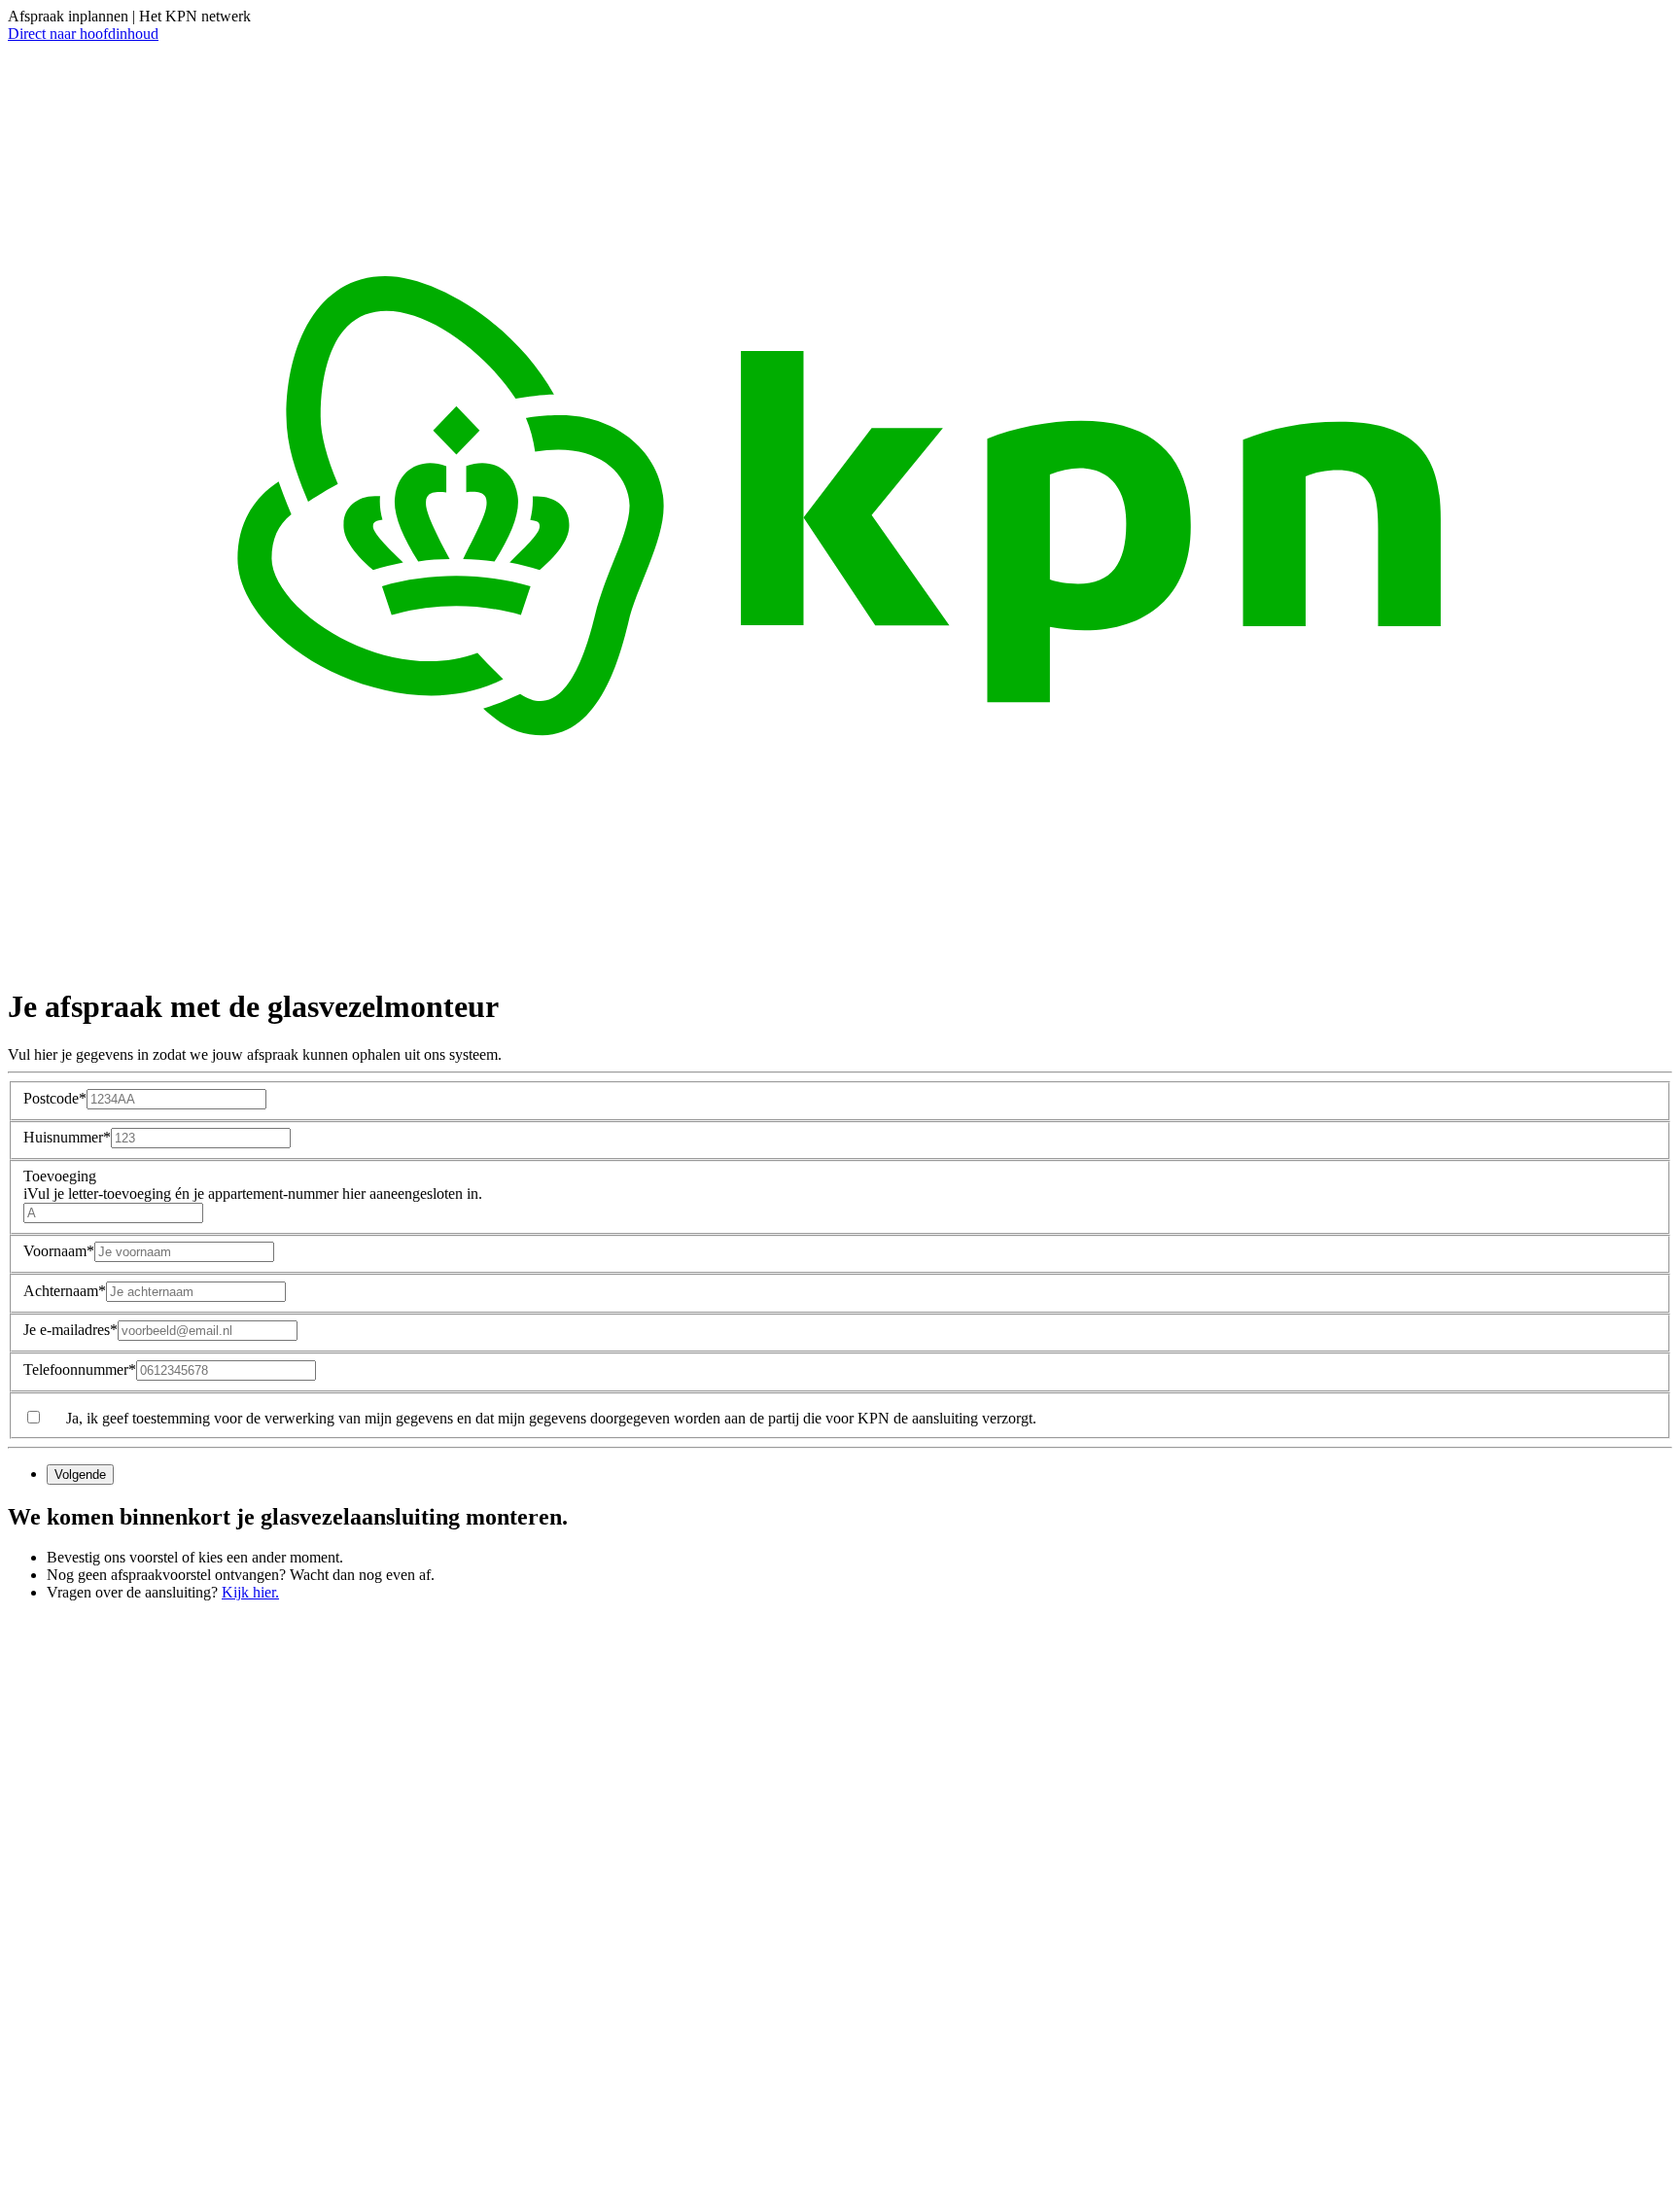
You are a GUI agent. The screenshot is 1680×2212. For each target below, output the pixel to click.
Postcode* (55, 1098)
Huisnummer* (67, 1137)
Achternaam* (65, 1291)
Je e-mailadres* (70, 1330)
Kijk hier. (250, 1592)
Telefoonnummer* (80, 1369)
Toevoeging (253, 1185)
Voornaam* (59, 1251)
